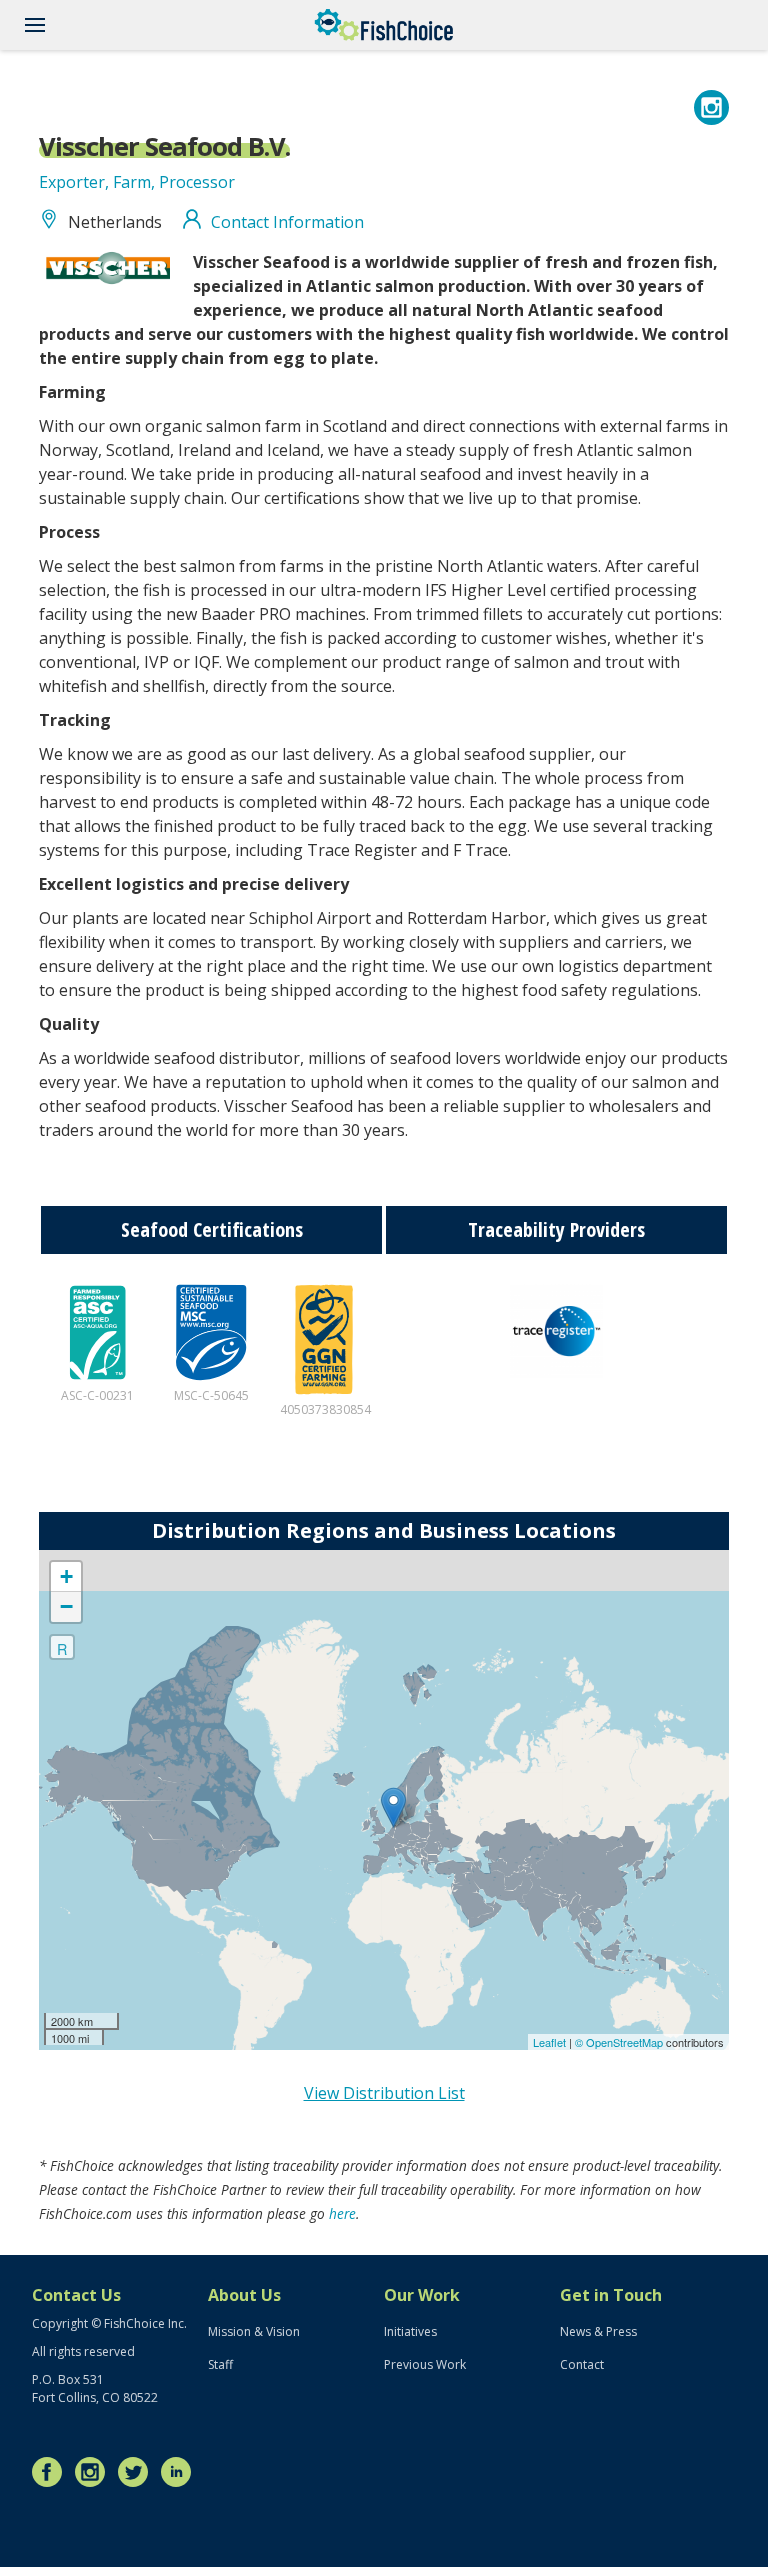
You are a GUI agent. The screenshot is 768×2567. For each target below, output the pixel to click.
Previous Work (425, 2364)
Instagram (95, 2472)
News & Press (598, 2331)
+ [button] (66, 1576)
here (342, 2213)
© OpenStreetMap (620, 2042)
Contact (582, 2364)
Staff (220, 2364)
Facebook (52, 2472)
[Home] (384, 25)
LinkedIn (181, 2472)
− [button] (66, 1606)
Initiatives (410, 2331)
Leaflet (549, 2042)
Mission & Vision (254, 2331)
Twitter (138, 2472)
